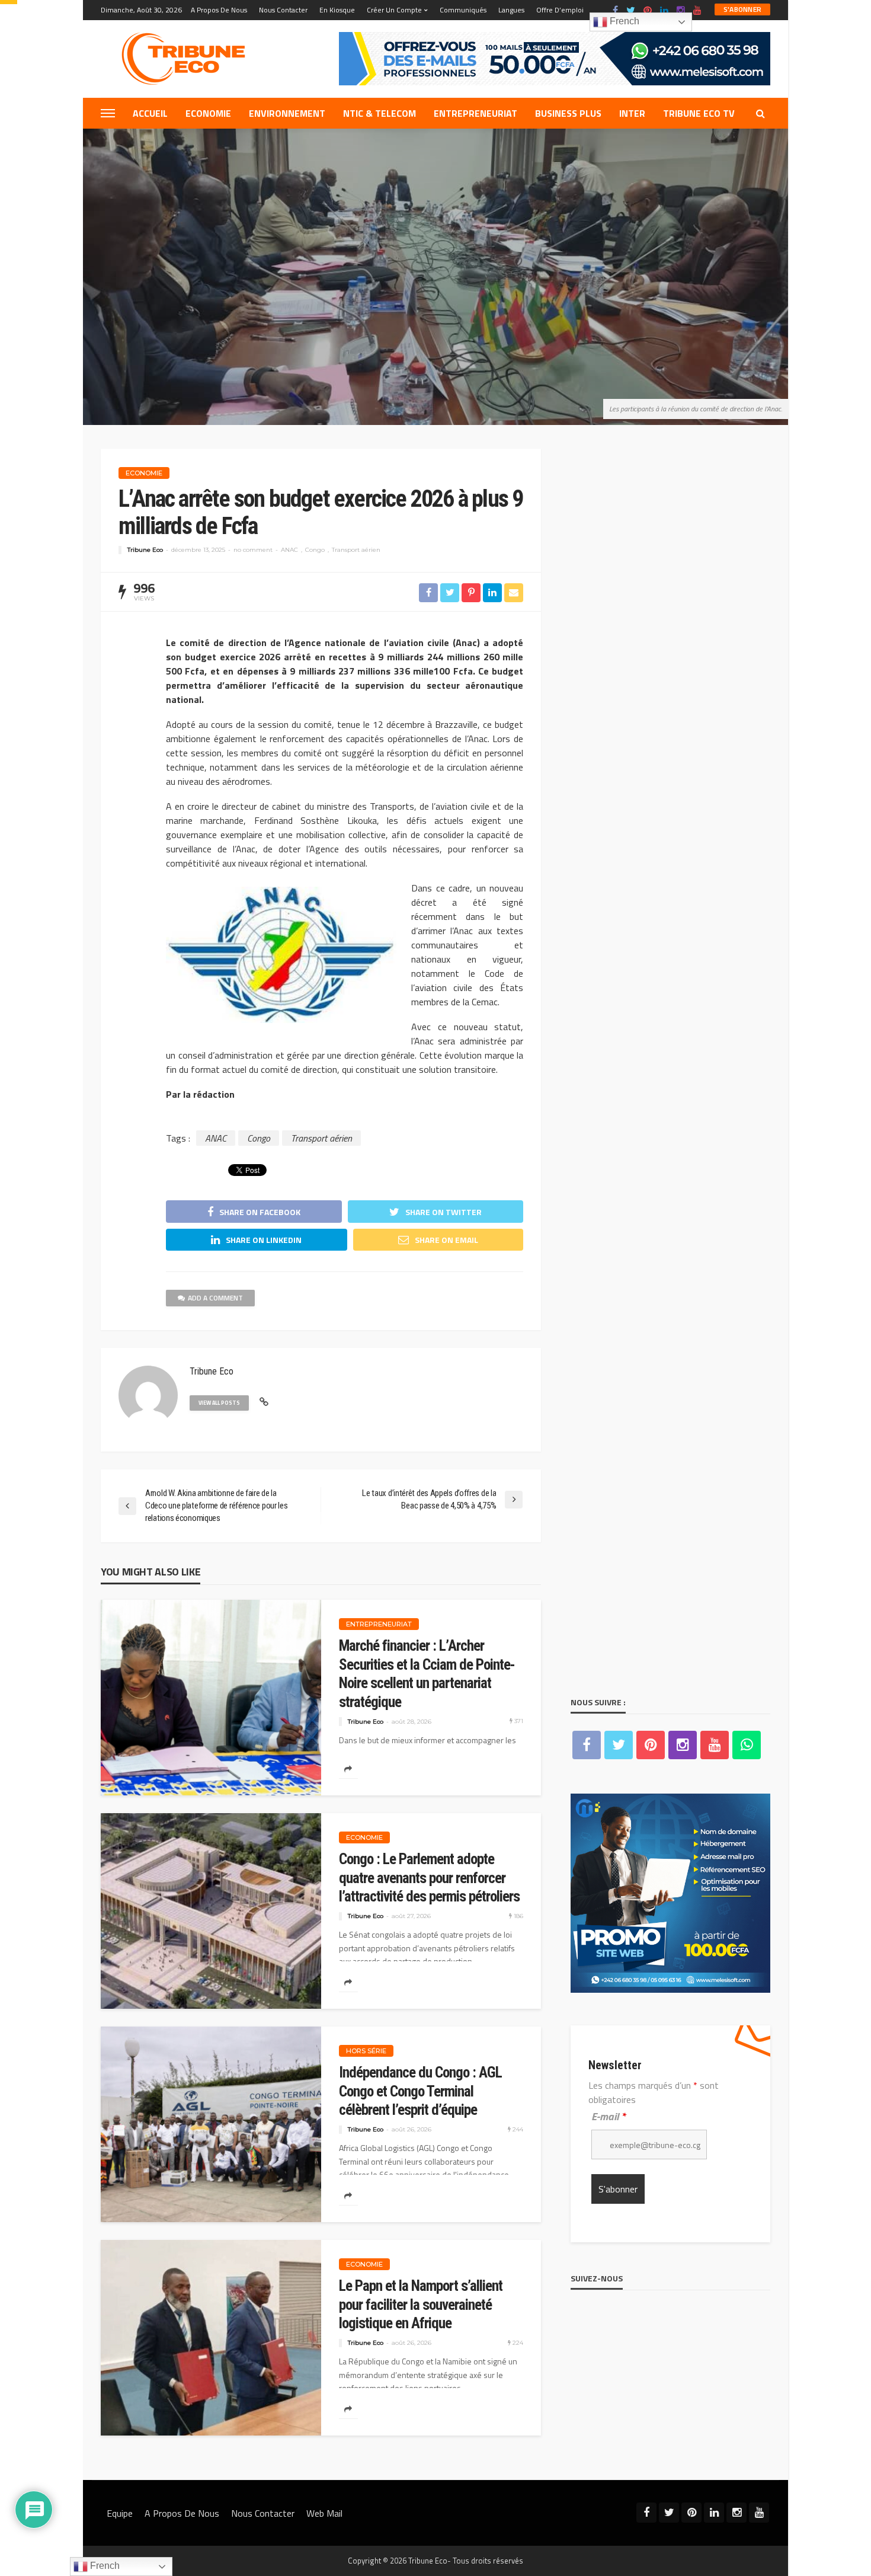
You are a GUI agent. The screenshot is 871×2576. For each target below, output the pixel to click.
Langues (511, 10)
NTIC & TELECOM (380, 113)
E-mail (609, 2116)
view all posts (219, 1403)
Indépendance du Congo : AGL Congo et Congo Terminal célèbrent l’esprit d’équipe (420, 2091)
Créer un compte (394, 10)
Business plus (568, 113)
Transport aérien (356, 550)
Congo (315, 550)
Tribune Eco (145, 550)
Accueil (150, 113)
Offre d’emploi (560, 10)
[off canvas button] (108, 113)
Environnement (287, 113)
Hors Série (366, 2051)
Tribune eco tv (699, 113)
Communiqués (463, 10)
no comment (253, 550)
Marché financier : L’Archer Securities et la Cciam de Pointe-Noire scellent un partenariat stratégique (427, 1674)
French (623, 21)
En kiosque (337, 10)
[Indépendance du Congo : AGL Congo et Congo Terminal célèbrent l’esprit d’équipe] (211, 2124)
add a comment (215, 1298)
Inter (632, 113)
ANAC (289, 550)
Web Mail (324, 2513)
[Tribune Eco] (190, 59)
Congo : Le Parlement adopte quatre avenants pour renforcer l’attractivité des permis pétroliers (429, 1878)
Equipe (120, 2513)
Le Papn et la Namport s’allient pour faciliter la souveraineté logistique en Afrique (421, 2305)
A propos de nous (219, 10)
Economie (208, 113)
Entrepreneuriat (475, 113)
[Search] (760, 113)
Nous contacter (283, 10)
